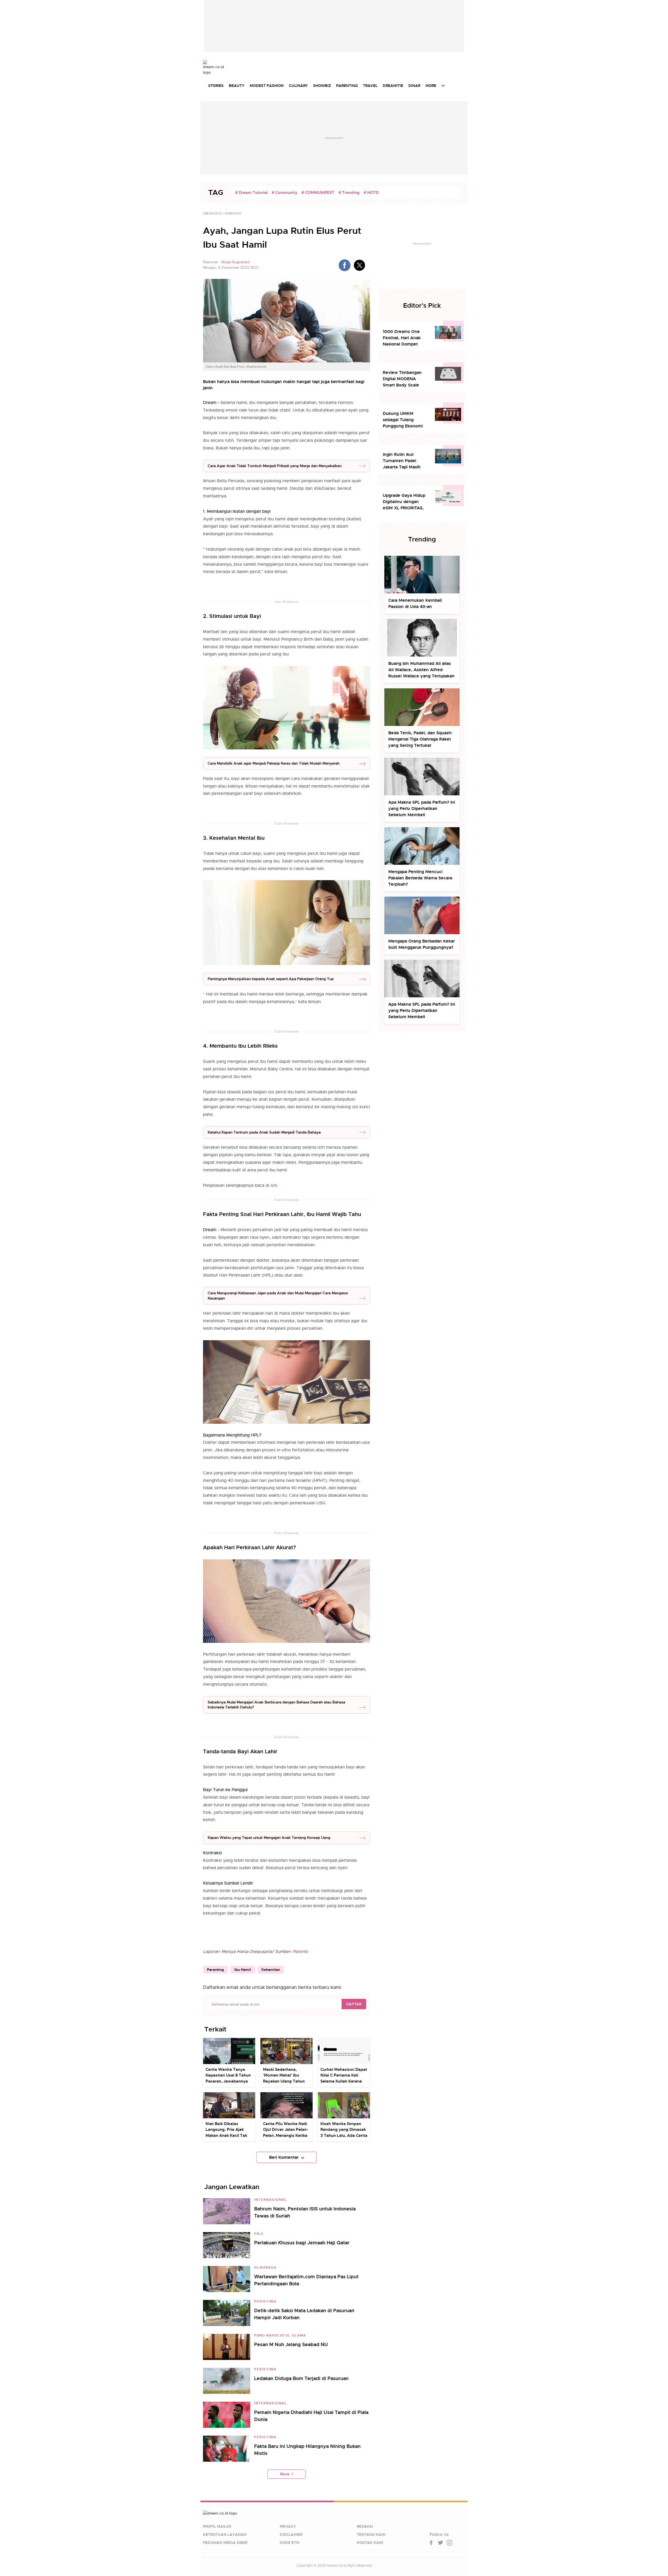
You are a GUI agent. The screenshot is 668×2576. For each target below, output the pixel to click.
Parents (300, 1952)
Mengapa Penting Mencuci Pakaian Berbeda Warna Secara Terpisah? (420, 878)
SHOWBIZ (322, 86)
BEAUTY (237, 86)
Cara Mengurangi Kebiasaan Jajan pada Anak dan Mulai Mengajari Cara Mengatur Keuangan (278, 1296)
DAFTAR (354, 2004)
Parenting (215, 1970)
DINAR (414, 86)
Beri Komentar (284, 2157)
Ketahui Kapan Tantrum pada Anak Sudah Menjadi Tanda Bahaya (264, 1132)
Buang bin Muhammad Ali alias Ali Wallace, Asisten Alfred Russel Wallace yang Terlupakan (421, 670)
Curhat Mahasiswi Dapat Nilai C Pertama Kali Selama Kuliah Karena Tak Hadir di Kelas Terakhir (344, 2081)
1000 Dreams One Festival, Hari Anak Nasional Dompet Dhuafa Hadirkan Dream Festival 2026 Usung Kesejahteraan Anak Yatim (405, 338)
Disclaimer (291, 2535)
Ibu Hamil (243, 1970)
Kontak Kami (370, 2543)
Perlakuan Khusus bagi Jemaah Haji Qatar (302, 2243)
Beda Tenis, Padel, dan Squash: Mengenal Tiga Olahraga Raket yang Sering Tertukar (420, 739)
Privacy (288, 2526)
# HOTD (371, 193)
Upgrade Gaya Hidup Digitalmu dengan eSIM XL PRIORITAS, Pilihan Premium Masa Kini (405, 502)
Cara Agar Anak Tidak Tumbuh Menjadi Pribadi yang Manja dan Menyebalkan (275, 466)
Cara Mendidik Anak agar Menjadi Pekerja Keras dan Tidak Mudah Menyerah (274, 763)
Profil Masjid (217, 2526)
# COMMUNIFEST (318, 193)
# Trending (349, 193)
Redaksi (365, 2526)
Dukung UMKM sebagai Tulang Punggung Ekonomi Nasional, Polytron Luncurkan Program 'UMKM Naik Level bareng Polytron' (403, 420)
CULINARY (298, 86)
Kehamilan (271, 1970)
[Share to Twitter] (359, 265)
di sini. (272, 1185)
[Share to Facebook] (345, 265)
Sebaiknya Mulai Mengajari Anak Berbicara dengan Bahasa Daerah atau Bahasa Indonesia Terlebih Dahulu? (276, 1705)
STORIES (216, 86)
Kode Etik (290, 2543)
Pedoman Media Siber (225, 2543)
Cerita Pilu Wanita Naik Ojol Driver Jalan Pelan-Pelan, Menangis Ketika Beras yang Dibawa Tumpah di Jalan (286, 2136)
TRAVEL (370, 86)
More (285, 2474)
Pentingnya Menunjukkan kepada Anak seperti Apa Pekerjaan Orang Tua (271, 979)
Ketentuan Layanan (225, 2535)
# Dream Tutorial (251, 193)
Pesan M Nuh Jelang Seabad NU (291, 2344)
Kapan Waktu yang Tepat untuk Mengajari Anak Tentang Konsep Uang (269, 1838)
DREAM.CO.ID (212, 213)
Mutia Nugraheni (235, 262)
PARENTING (347, 86)
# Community (285, 193)
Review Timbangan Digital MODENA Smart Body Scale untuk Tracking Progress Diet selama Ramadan (404, 379)
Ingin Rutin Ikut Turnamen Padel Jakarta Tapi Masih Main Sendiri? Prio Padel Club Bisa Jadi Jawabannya (403, 461)
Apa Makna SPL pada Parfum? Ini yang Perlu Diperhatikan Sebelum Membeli (422, 809)
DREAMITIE (393, 86)
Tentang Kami (371, 2535)
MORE (431, 86)
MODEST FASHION (267, 86)
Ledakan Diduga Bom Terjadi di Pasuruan (301, 2378)
